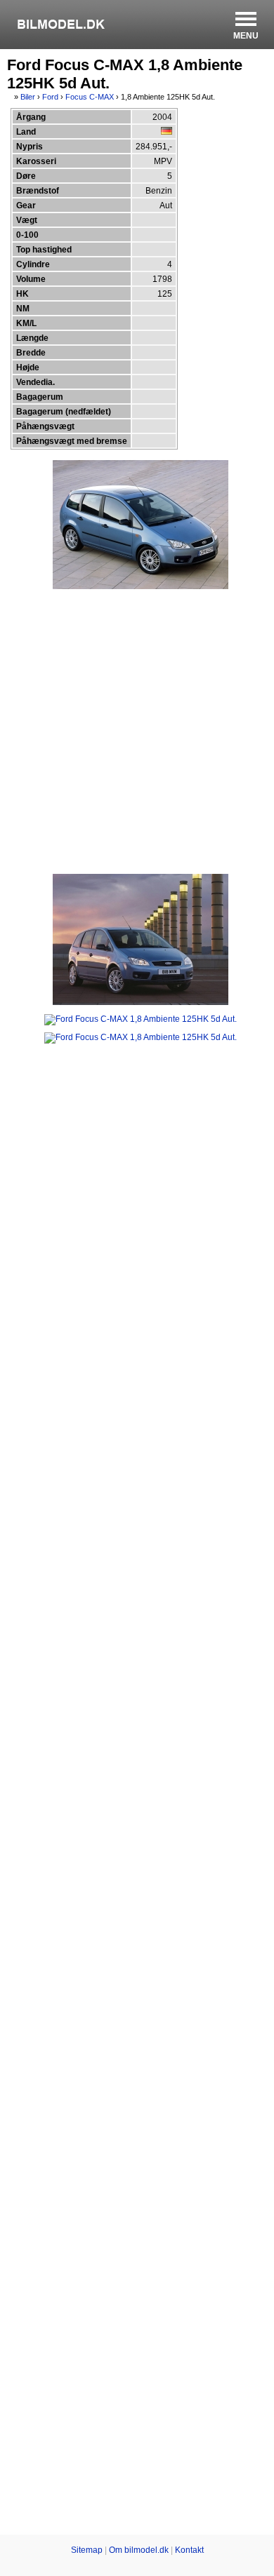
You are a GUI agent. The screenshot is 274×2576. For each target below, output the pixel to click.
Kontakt (189, 2550)
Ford (50, 97)
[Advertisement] (137, 731)
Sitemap (87, 2550)
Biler (28, 97)
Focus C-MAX (90, 97)
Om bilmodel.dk (139, 2550)
